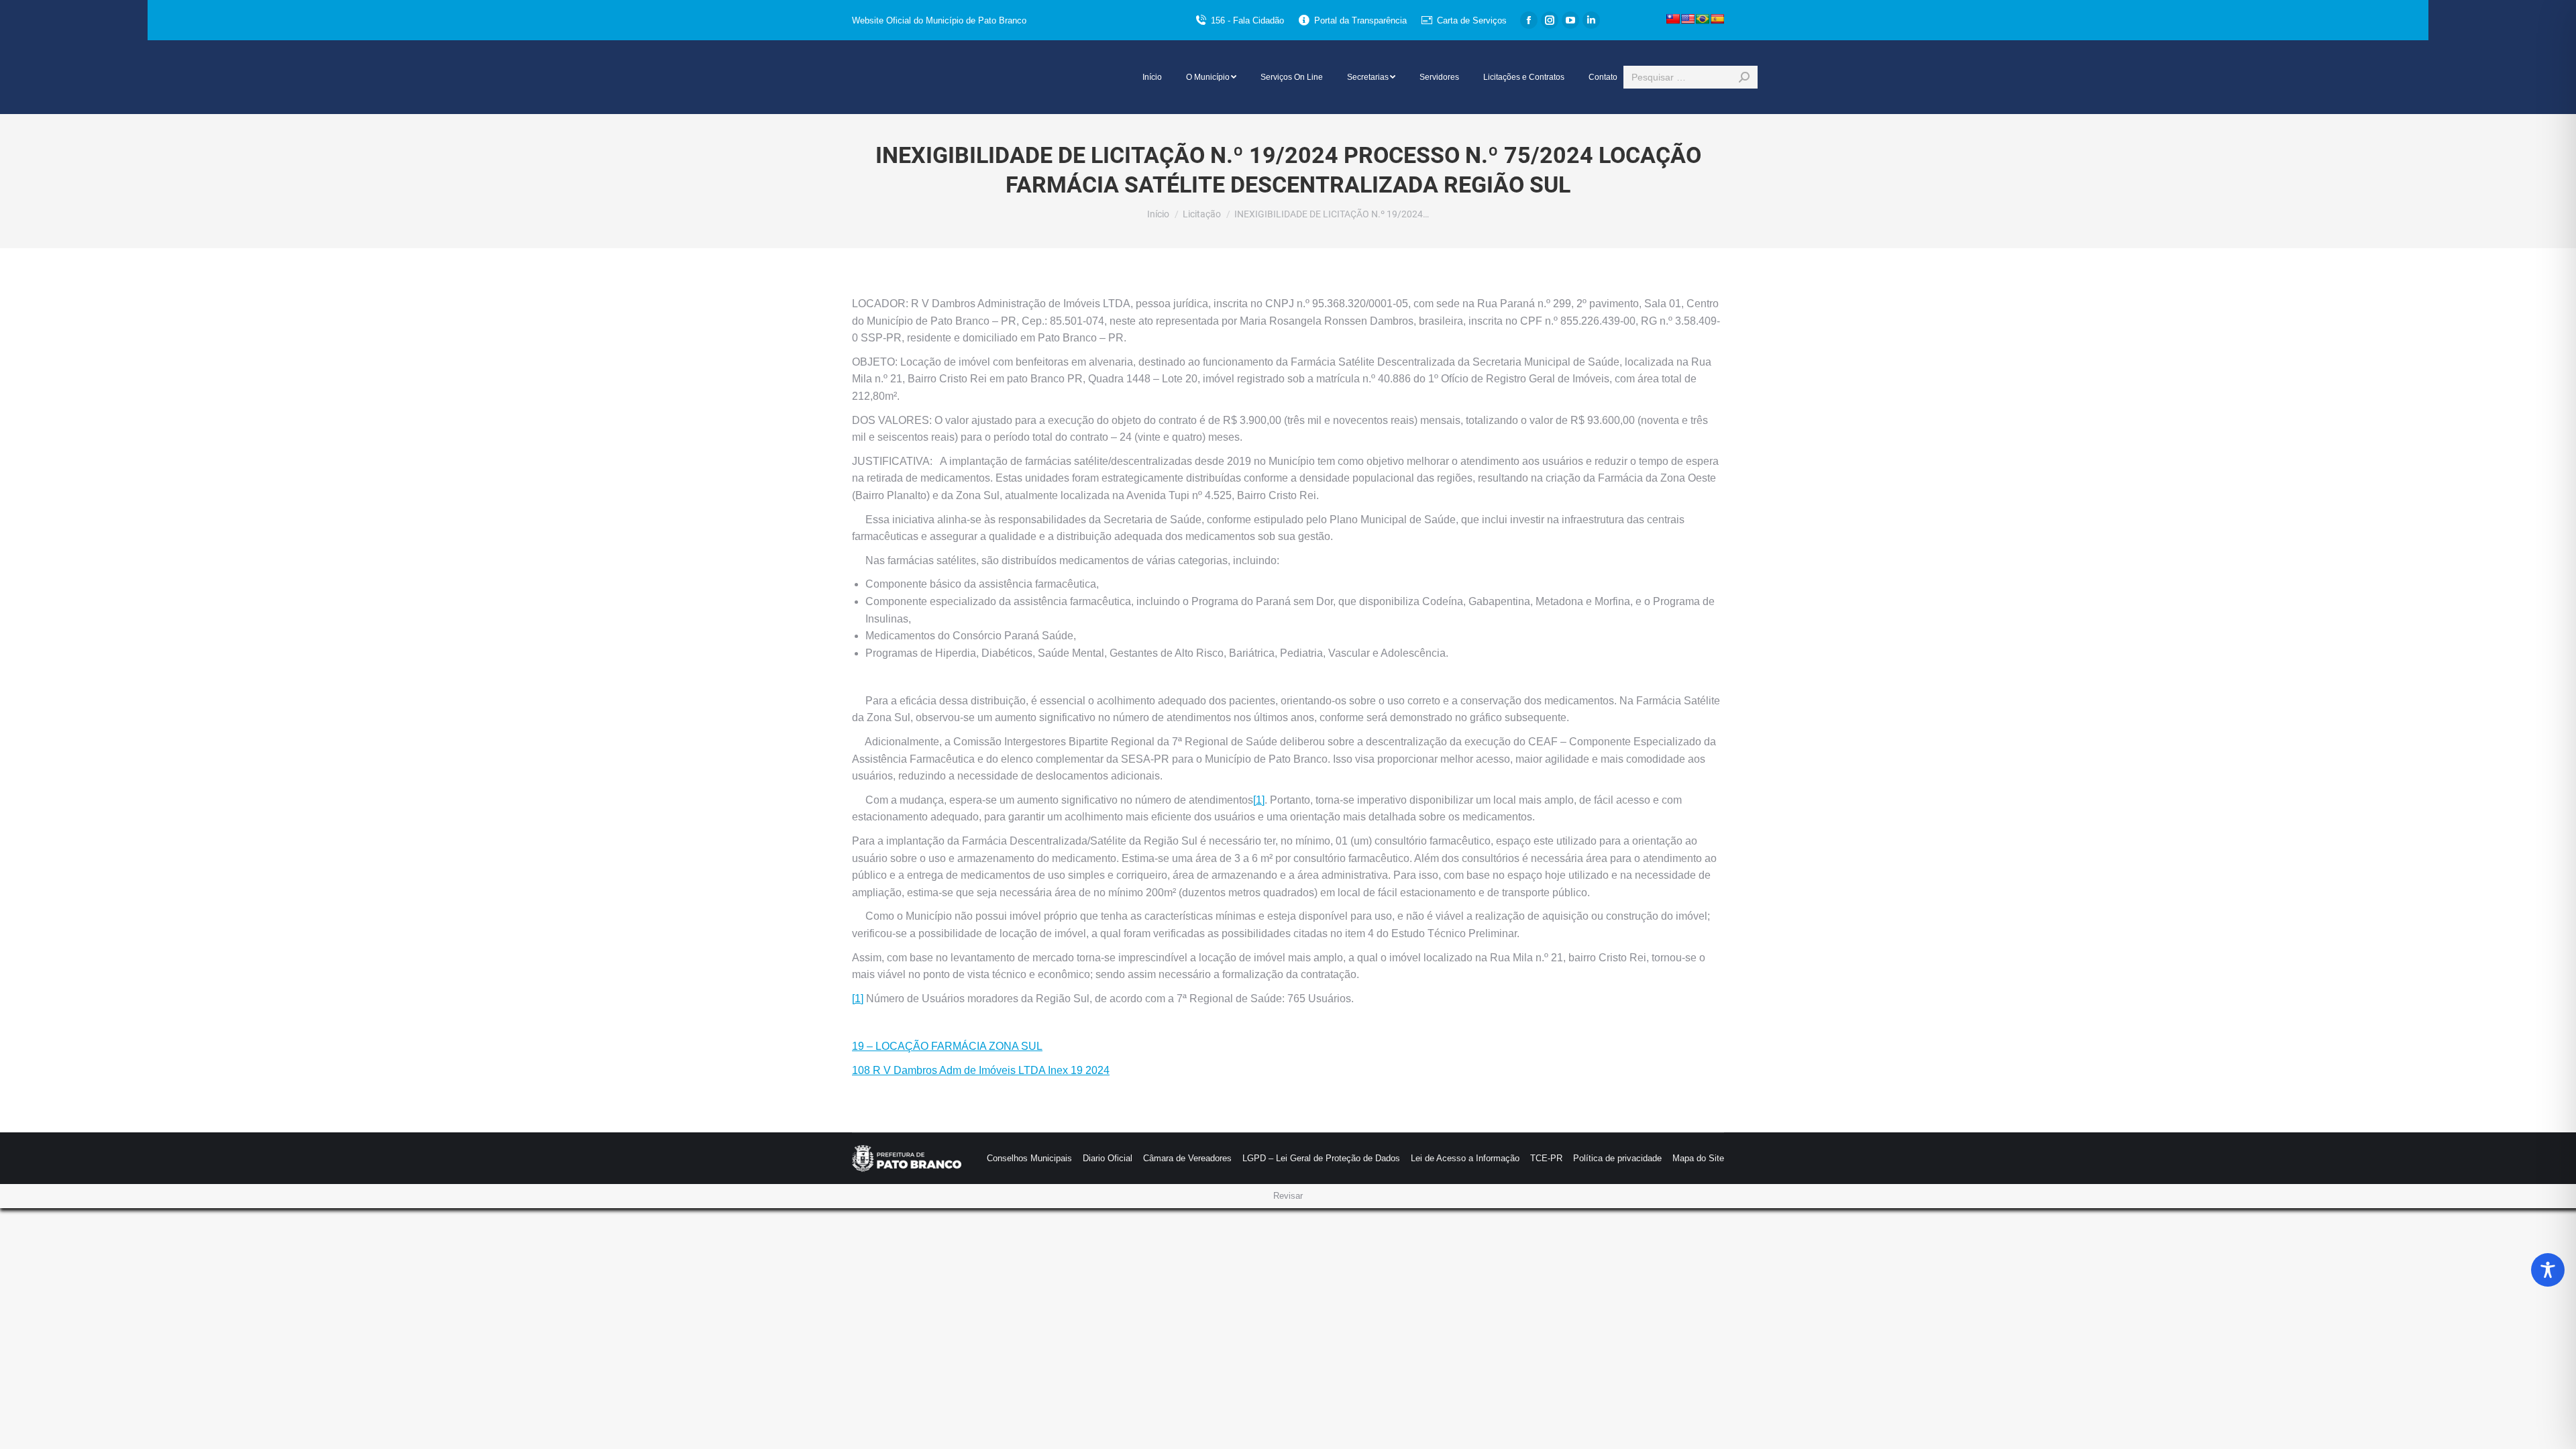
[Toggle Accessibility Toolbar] (2548, 1270)
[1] (1259, 800)
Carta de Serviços (1472, 20)
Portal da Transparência (1360, 20)
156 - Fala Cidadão (1247, 20)
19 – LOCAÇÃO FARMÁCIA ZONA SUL (947, 1046)
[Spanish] (1717, 19)
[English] (1688, 19)
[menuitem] (1152, 77)
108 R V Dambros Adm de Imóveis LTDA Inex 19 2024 (981, 1070)
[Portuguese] (1703, 19)
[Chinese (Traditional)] (1673, 19)
